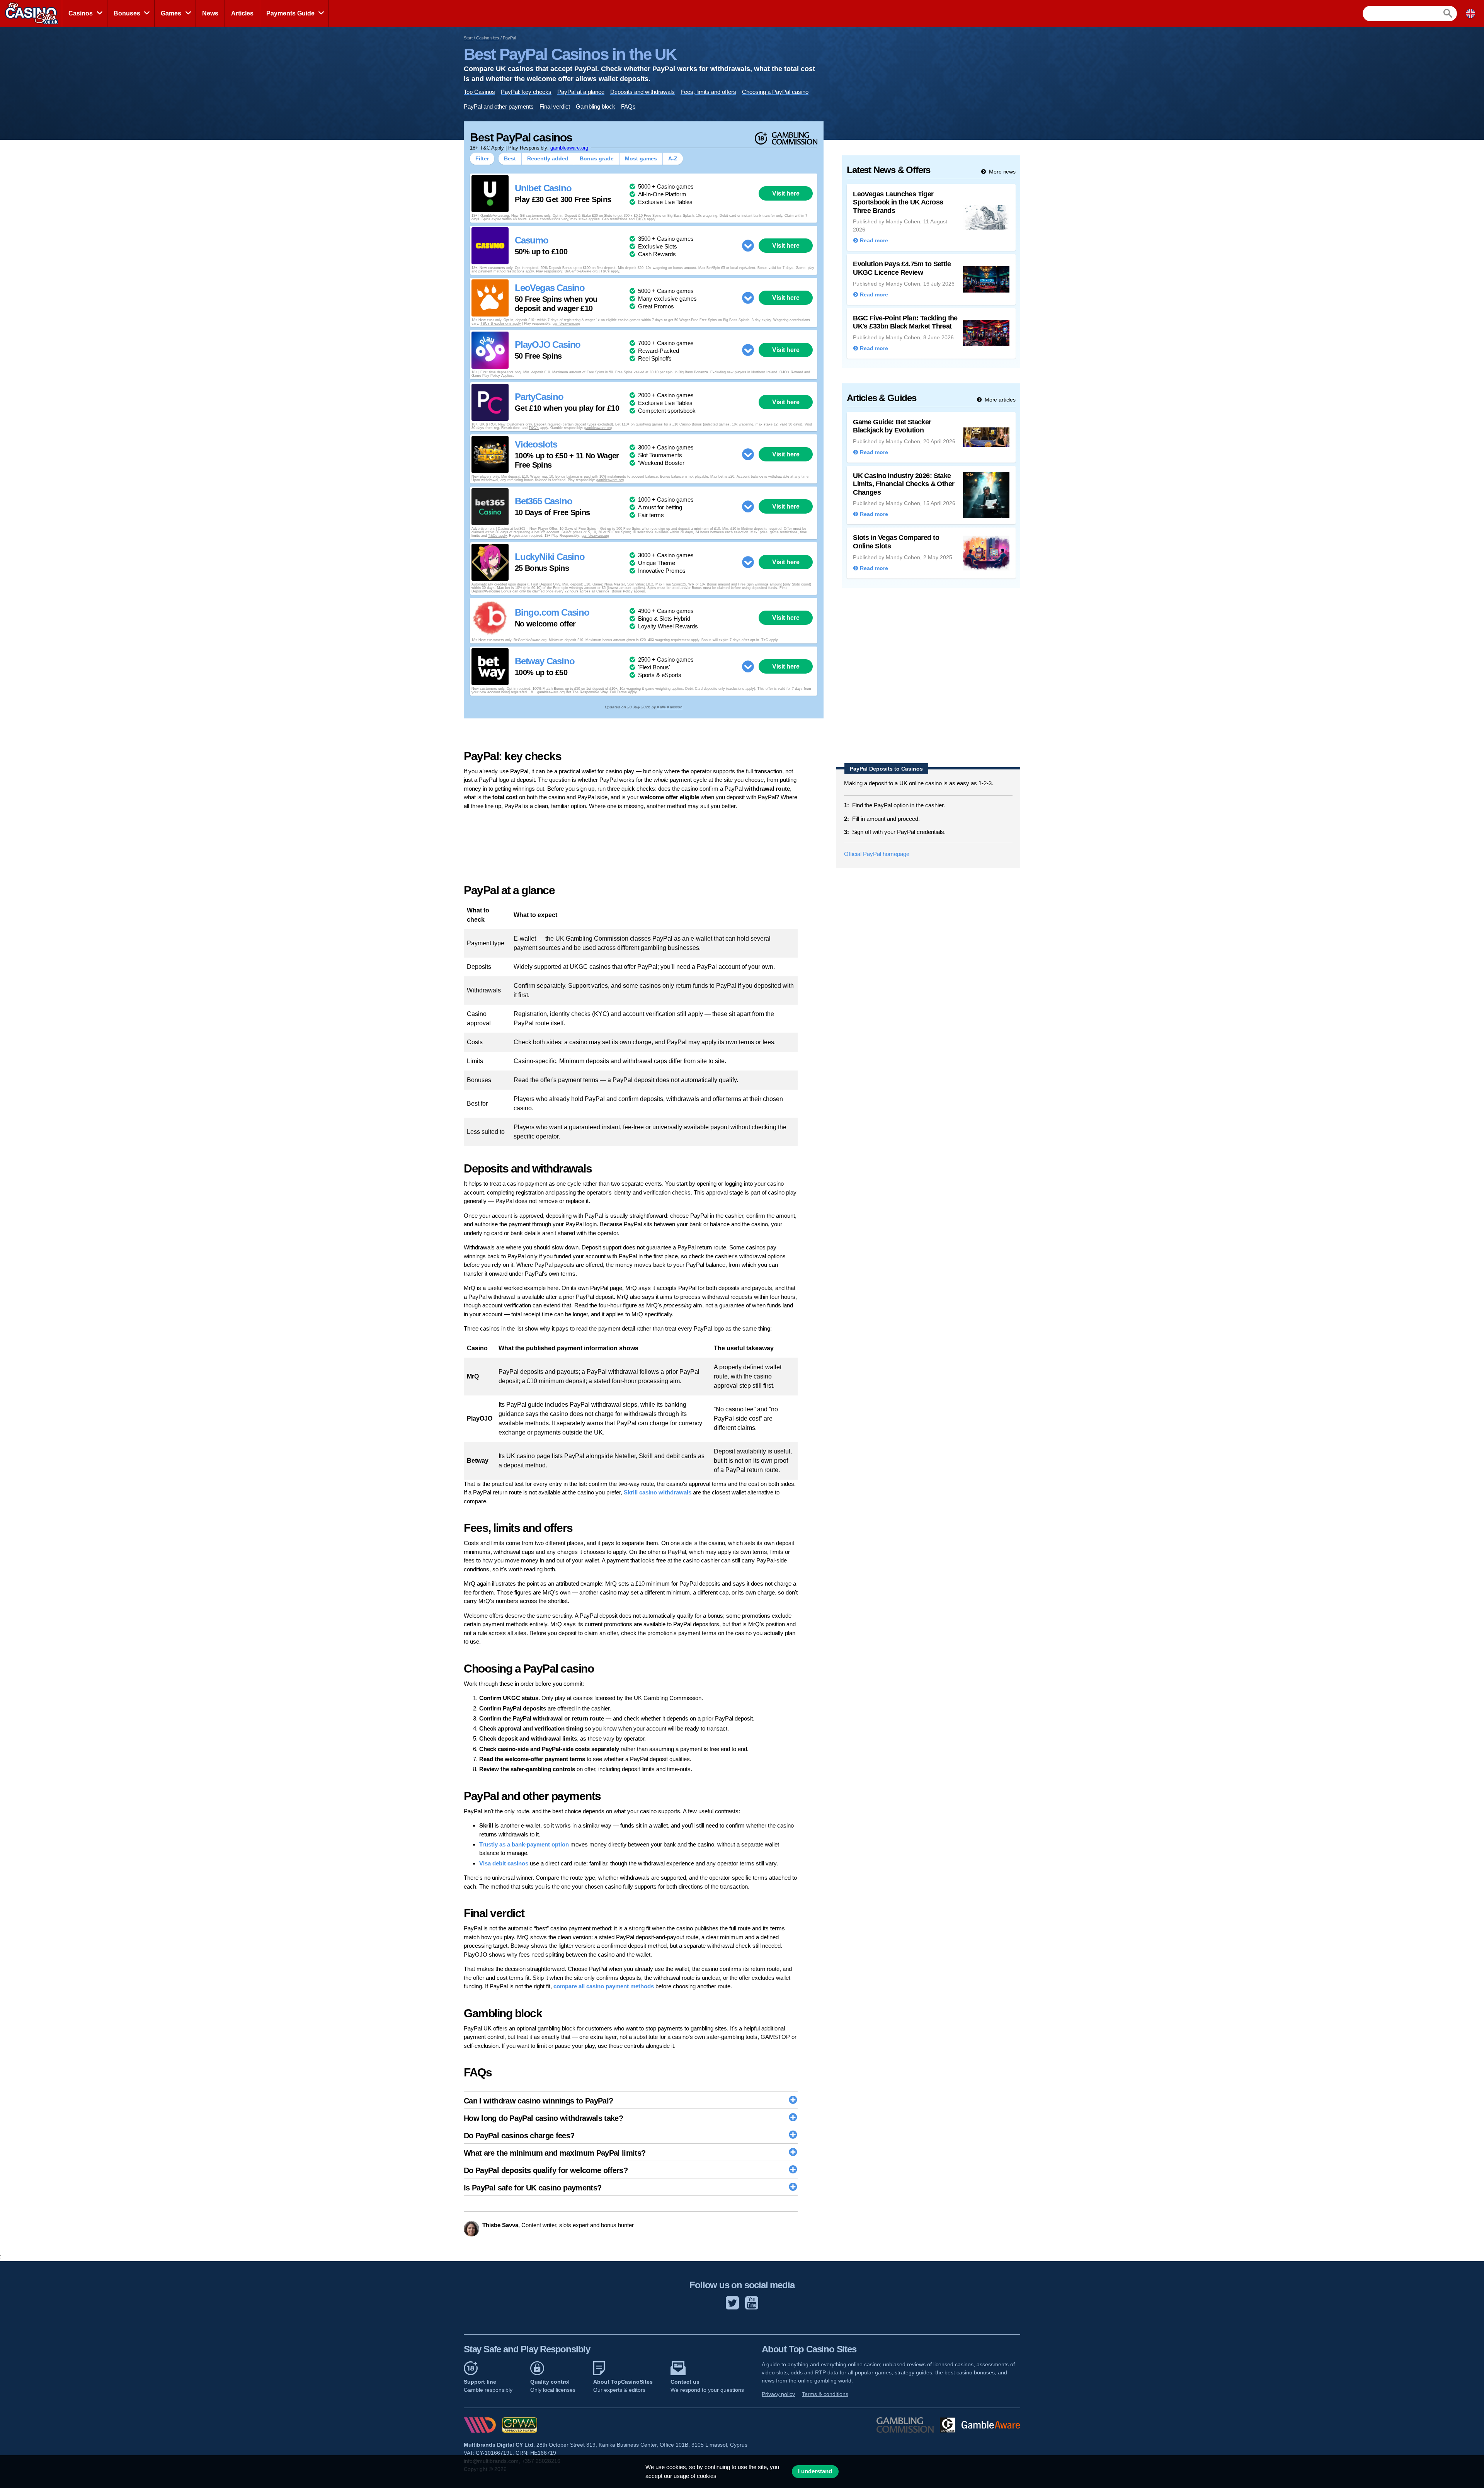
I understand (815, 2471)
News (210, 13)
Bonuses (127, 13)
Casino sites (488, 38)
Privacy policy (778, 2394)
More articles (999, 400)
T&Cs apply (610, 271)
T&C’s (641, 219)
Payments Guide (290, 13)
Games (171, 13)
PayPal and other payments (499, 106)
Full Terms (618, 692)
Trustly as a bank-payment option (524, 1844)
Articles (242, 13)
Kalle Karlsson (670, 707)
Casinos (81, 13)
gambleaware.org (569, 148)
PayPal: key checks (526, 92)
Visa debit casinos (504, 1863)
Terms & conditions (825, 2394)
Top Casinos (479, 92)
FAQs (628, 106)
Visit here (786, 193)
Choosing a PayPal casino (775, 92)
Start (468, 38)
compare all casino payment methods (604, 1986)
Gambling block (596, 106)
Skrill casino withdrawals (658, 1492)
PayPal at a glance (581, 92)
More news (1002, 172)
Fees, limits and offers (708, 92)
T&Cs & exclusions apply (501, 323)
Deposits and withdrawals (642, 92)
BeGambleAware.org (581, 271)
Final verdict (555, 106)
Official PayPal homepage (877, 854)
